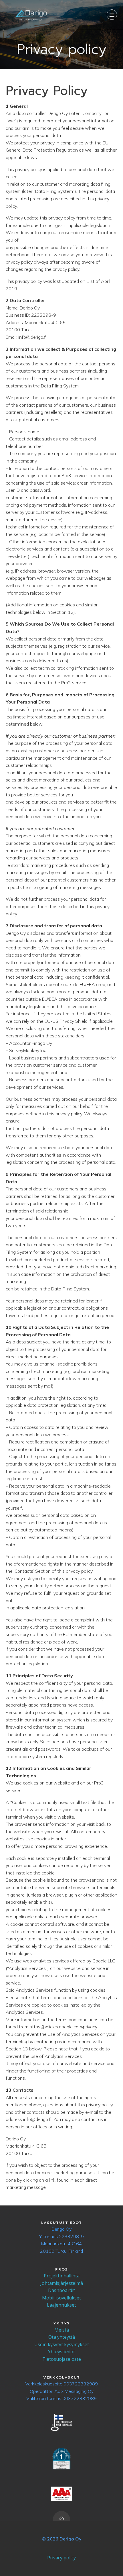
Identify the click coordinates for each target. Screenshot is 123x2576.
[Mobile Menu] (112, 15)
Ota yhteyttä (62, 2337)
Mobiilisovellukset (61, 2298)
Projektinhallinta (62, 2276)
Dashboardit (61, 2290)
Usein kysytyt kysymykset (62, 2344)
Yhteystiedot (61, 2352)
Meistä (62, 2330)
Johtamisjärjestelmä (62, 2283)
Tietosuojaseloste (62, 2359)
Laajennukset (61, 2305)
